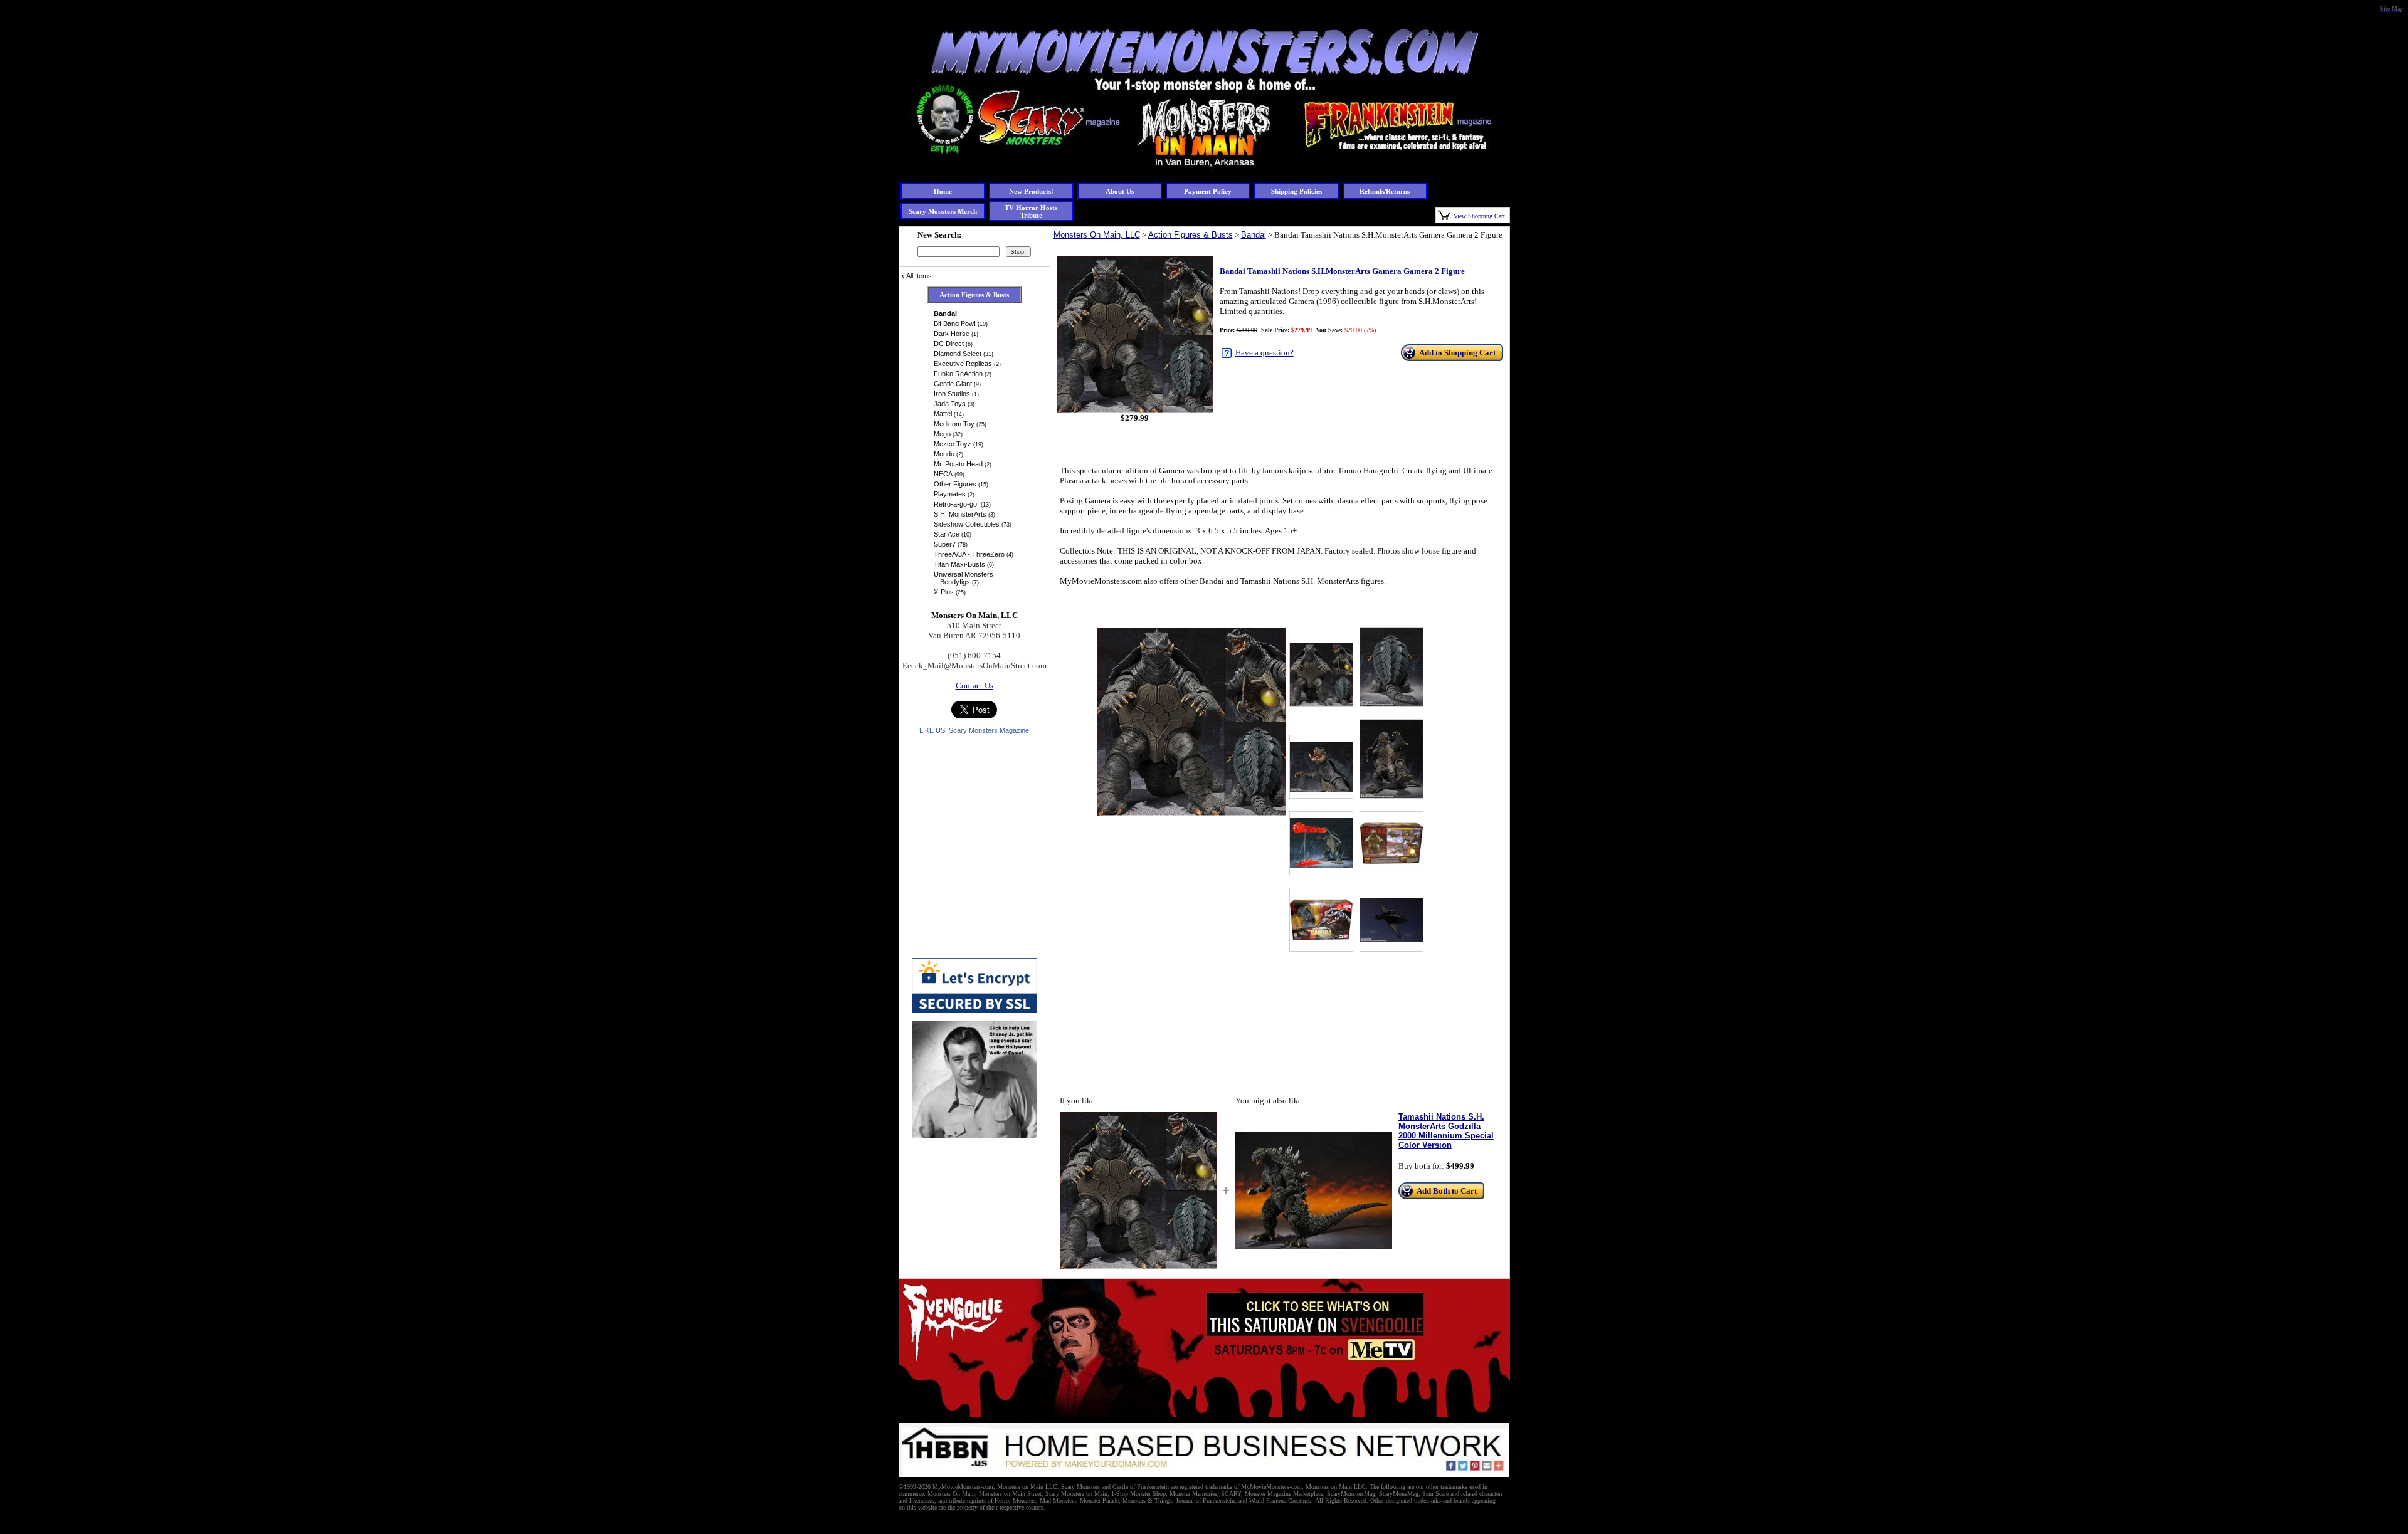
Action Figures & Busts (1191, 235)
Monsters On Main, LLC (1097, 235)
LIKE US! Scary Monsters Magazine (974, 730)
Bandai (1254, 235)
